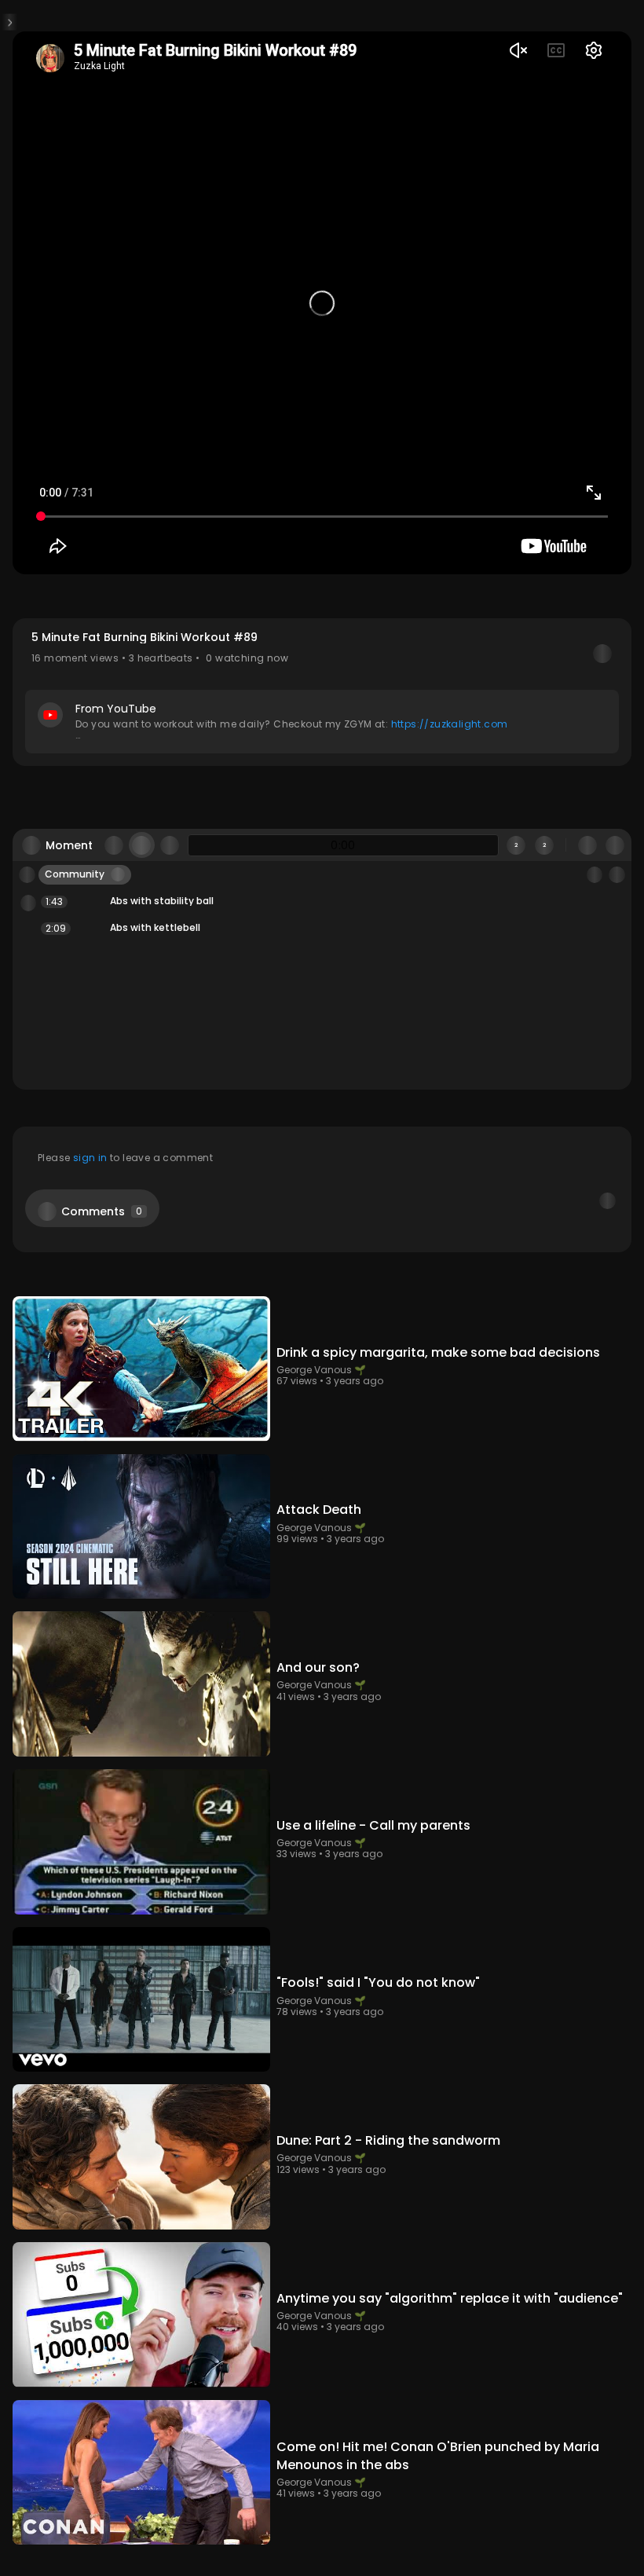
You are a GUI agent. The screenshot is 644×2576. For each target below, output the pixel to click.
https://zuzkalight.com (450, 858)
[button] (322, 827)
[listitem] (322, 1176)
